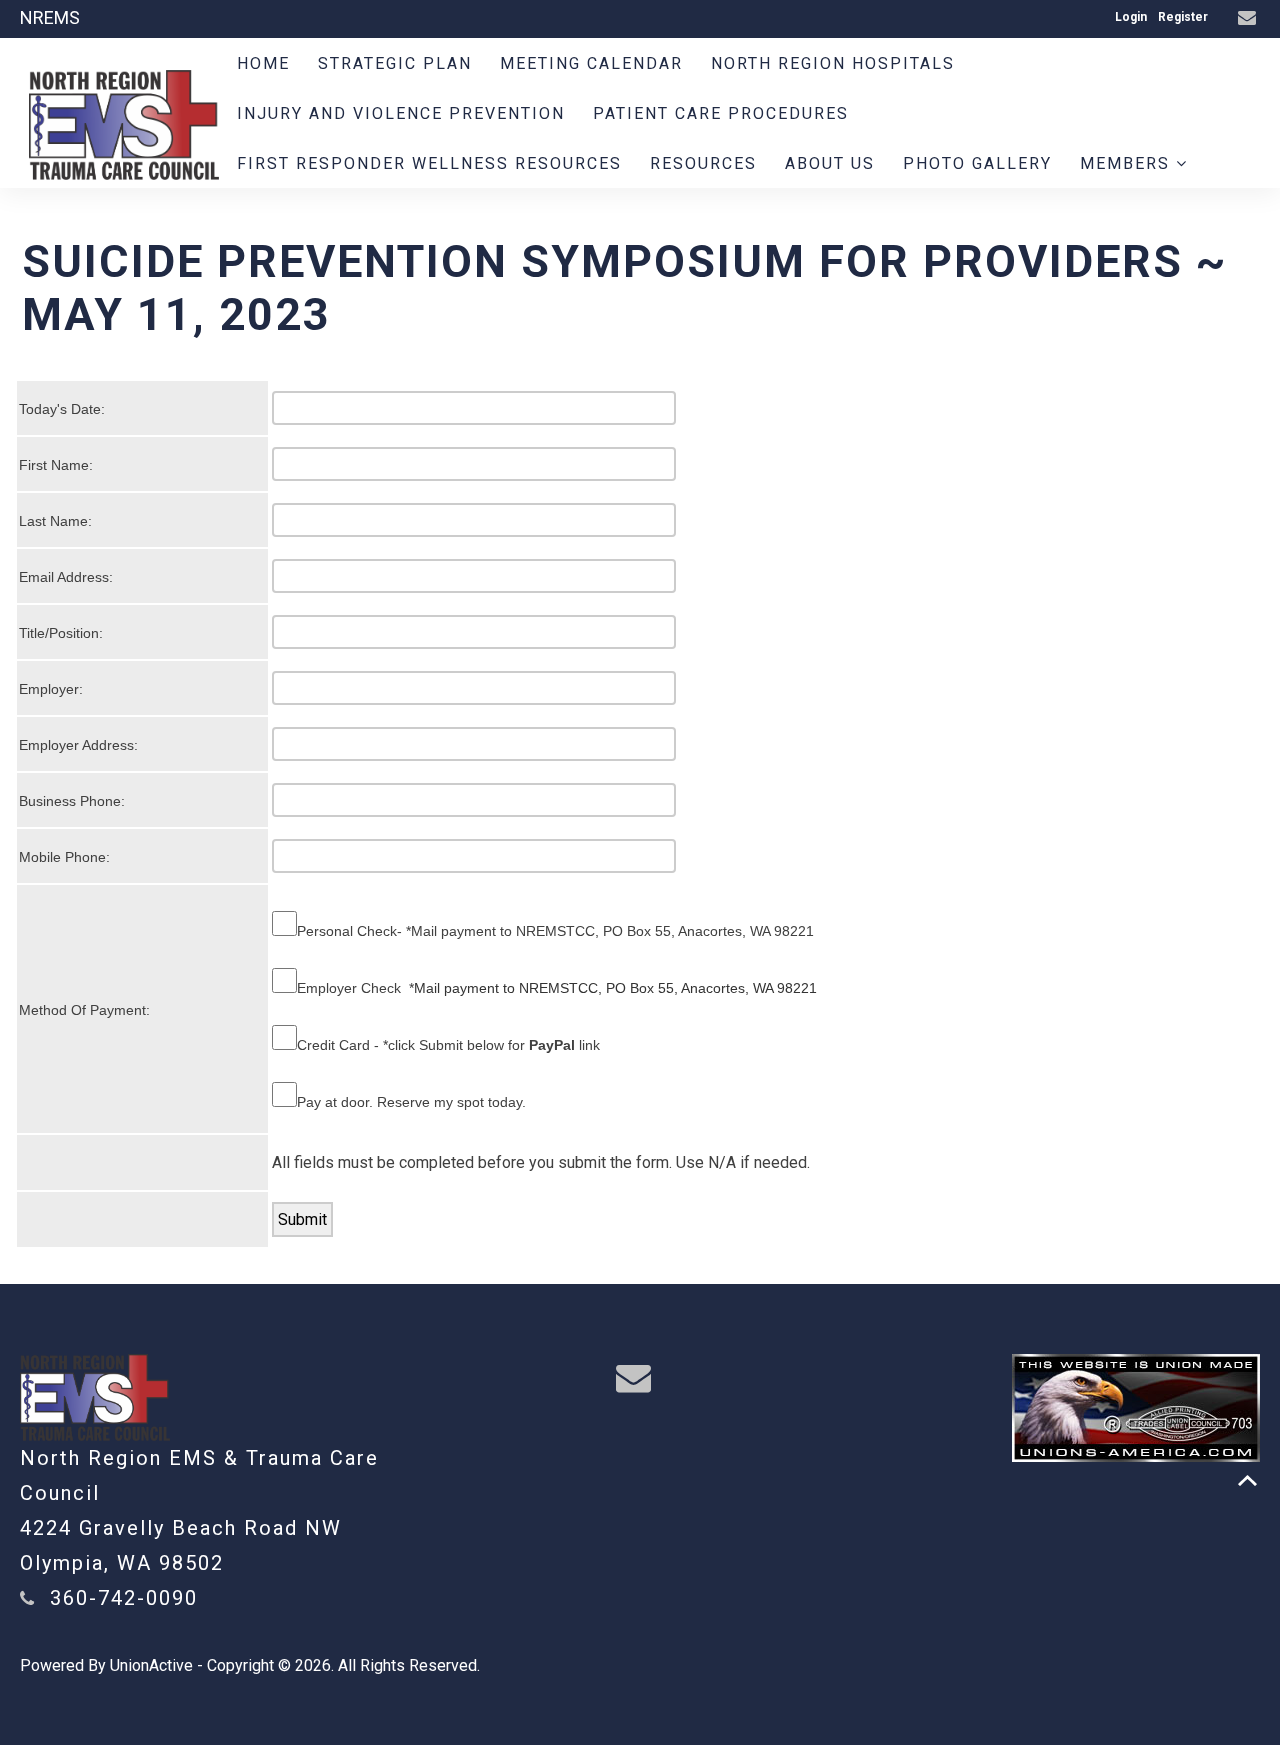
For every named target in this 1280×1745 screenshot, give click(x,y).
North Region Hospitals (833, 63)
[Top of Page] (1247, 1480)
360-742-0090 (124, 1598)
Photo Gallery (977, 163)
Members (1128, 163)
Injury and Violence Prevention (401, 113)
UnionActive (151, 1665)
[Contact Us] (1249, 18)
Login (1131, 17)
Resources (703, 163)
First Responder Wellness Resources (429, 163)
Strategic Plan (395, 63)
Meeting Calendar (591, 63)
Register (1183, 17)
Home (263, 63)
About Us (830, 163)
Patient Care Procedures (721, 113)
